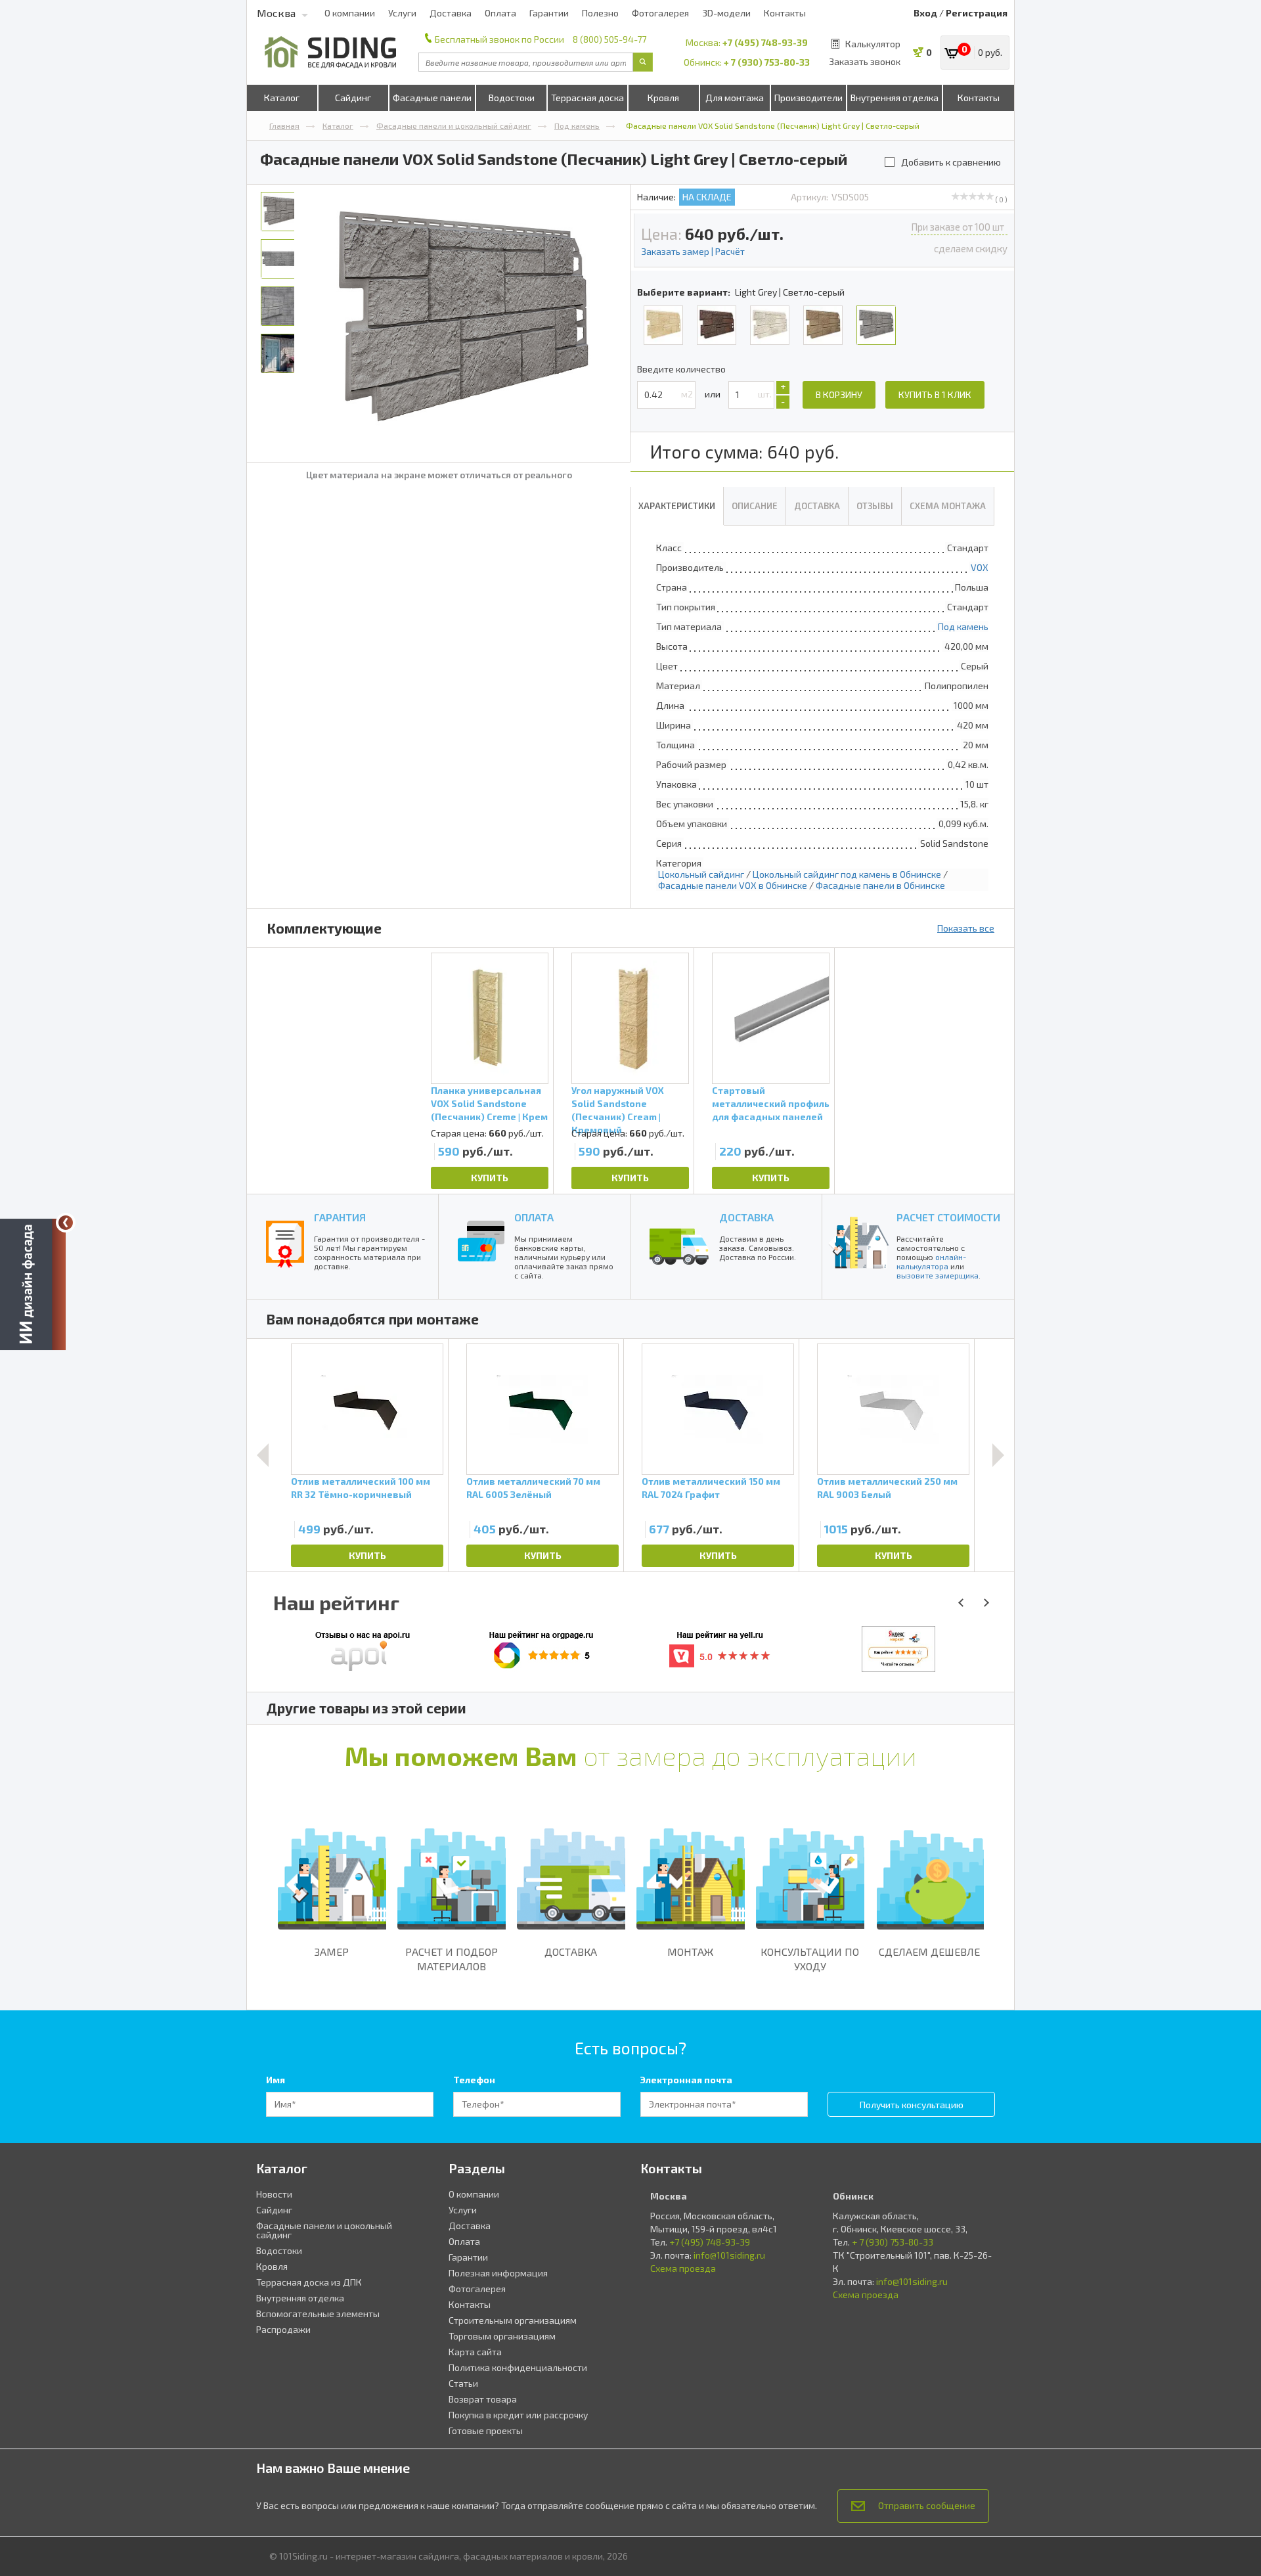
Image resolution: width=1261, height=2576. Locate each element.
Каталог (282, 98)
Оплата (500, 13)
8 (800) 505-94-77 (609, 39)
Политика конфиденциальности (518, 2367)
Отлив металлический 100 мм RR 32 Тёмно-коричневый (361, 1488)
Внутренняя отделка (895, 98)
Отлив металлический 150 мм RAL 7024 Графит (711, 1488)
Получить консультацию (912, 2105)
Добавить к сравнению (951, 162)
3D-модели (726, 13)
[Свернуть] (66, 1223)
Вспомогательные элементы (318, 2314)
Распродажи (283, 2329)
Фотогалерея (660, 13)
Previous (263, 1455)
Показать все (966, 928)
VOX (980, 567)
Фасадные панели (432, 98)
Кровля (663, 98)
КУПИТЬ (490, 1178)
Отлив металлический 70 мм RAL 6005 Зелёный (533, 1488)
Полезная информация (498, 2273)
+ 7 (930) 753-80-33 (767, 62)
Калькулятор (873, 44)
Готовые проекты (486, 2430)
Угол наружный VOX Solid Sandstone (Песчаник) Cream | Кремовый (618, 1106)
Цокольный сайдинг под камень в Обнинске (847, 874)
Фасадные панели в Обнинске (880, 885)
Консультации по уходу (810, 1959)
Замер (332, 1952)
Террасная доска (587, 98)
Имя (276, 2080)
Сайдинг (353, 98)
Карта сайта (475, 2352)
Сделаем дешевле (929, 1952)
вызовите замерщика (938, 1275)
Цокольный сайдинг (701, 874)
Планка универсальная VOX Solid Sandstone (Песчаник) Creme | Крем (489, 1103)
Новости (274, 2194)
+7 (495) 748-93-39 (765, 42)
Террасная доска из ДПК (309, 2282)
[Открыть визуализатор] (33, 1286)
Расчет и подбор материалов (452, 1959)
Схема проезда (683, 2268)
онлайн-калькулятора (931, 1261)
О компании (350, 13)
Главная (284, 125)
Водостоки (512, 98)
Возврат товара (483, 2399)
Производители (808, 98)
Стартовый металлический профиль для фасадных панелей (771, 1103)
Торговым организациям (502, 2336)
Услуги (402, 13)
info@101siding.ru (729, 2255)
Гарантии (549, 13)
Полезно (600, 13)
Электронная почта (686, 2080)
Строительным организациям (513, 2320)
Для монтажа (735, 98)
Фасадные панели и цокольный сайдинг (454, 125)
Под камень (577, 125)
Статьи (463, 2383)
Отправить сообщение (927, 2505)
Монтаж (690, 1952)
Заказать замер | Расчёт (693, 251)
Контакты (785, 13)
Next (998, 1455)
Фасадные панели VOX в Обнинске (733, 885)
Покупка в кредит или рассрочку (518, 2415)
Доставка (451, 13)
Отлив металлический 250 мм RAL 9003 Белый (887, 1488)
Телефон (474, 2080)
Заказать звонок (865, 61)
